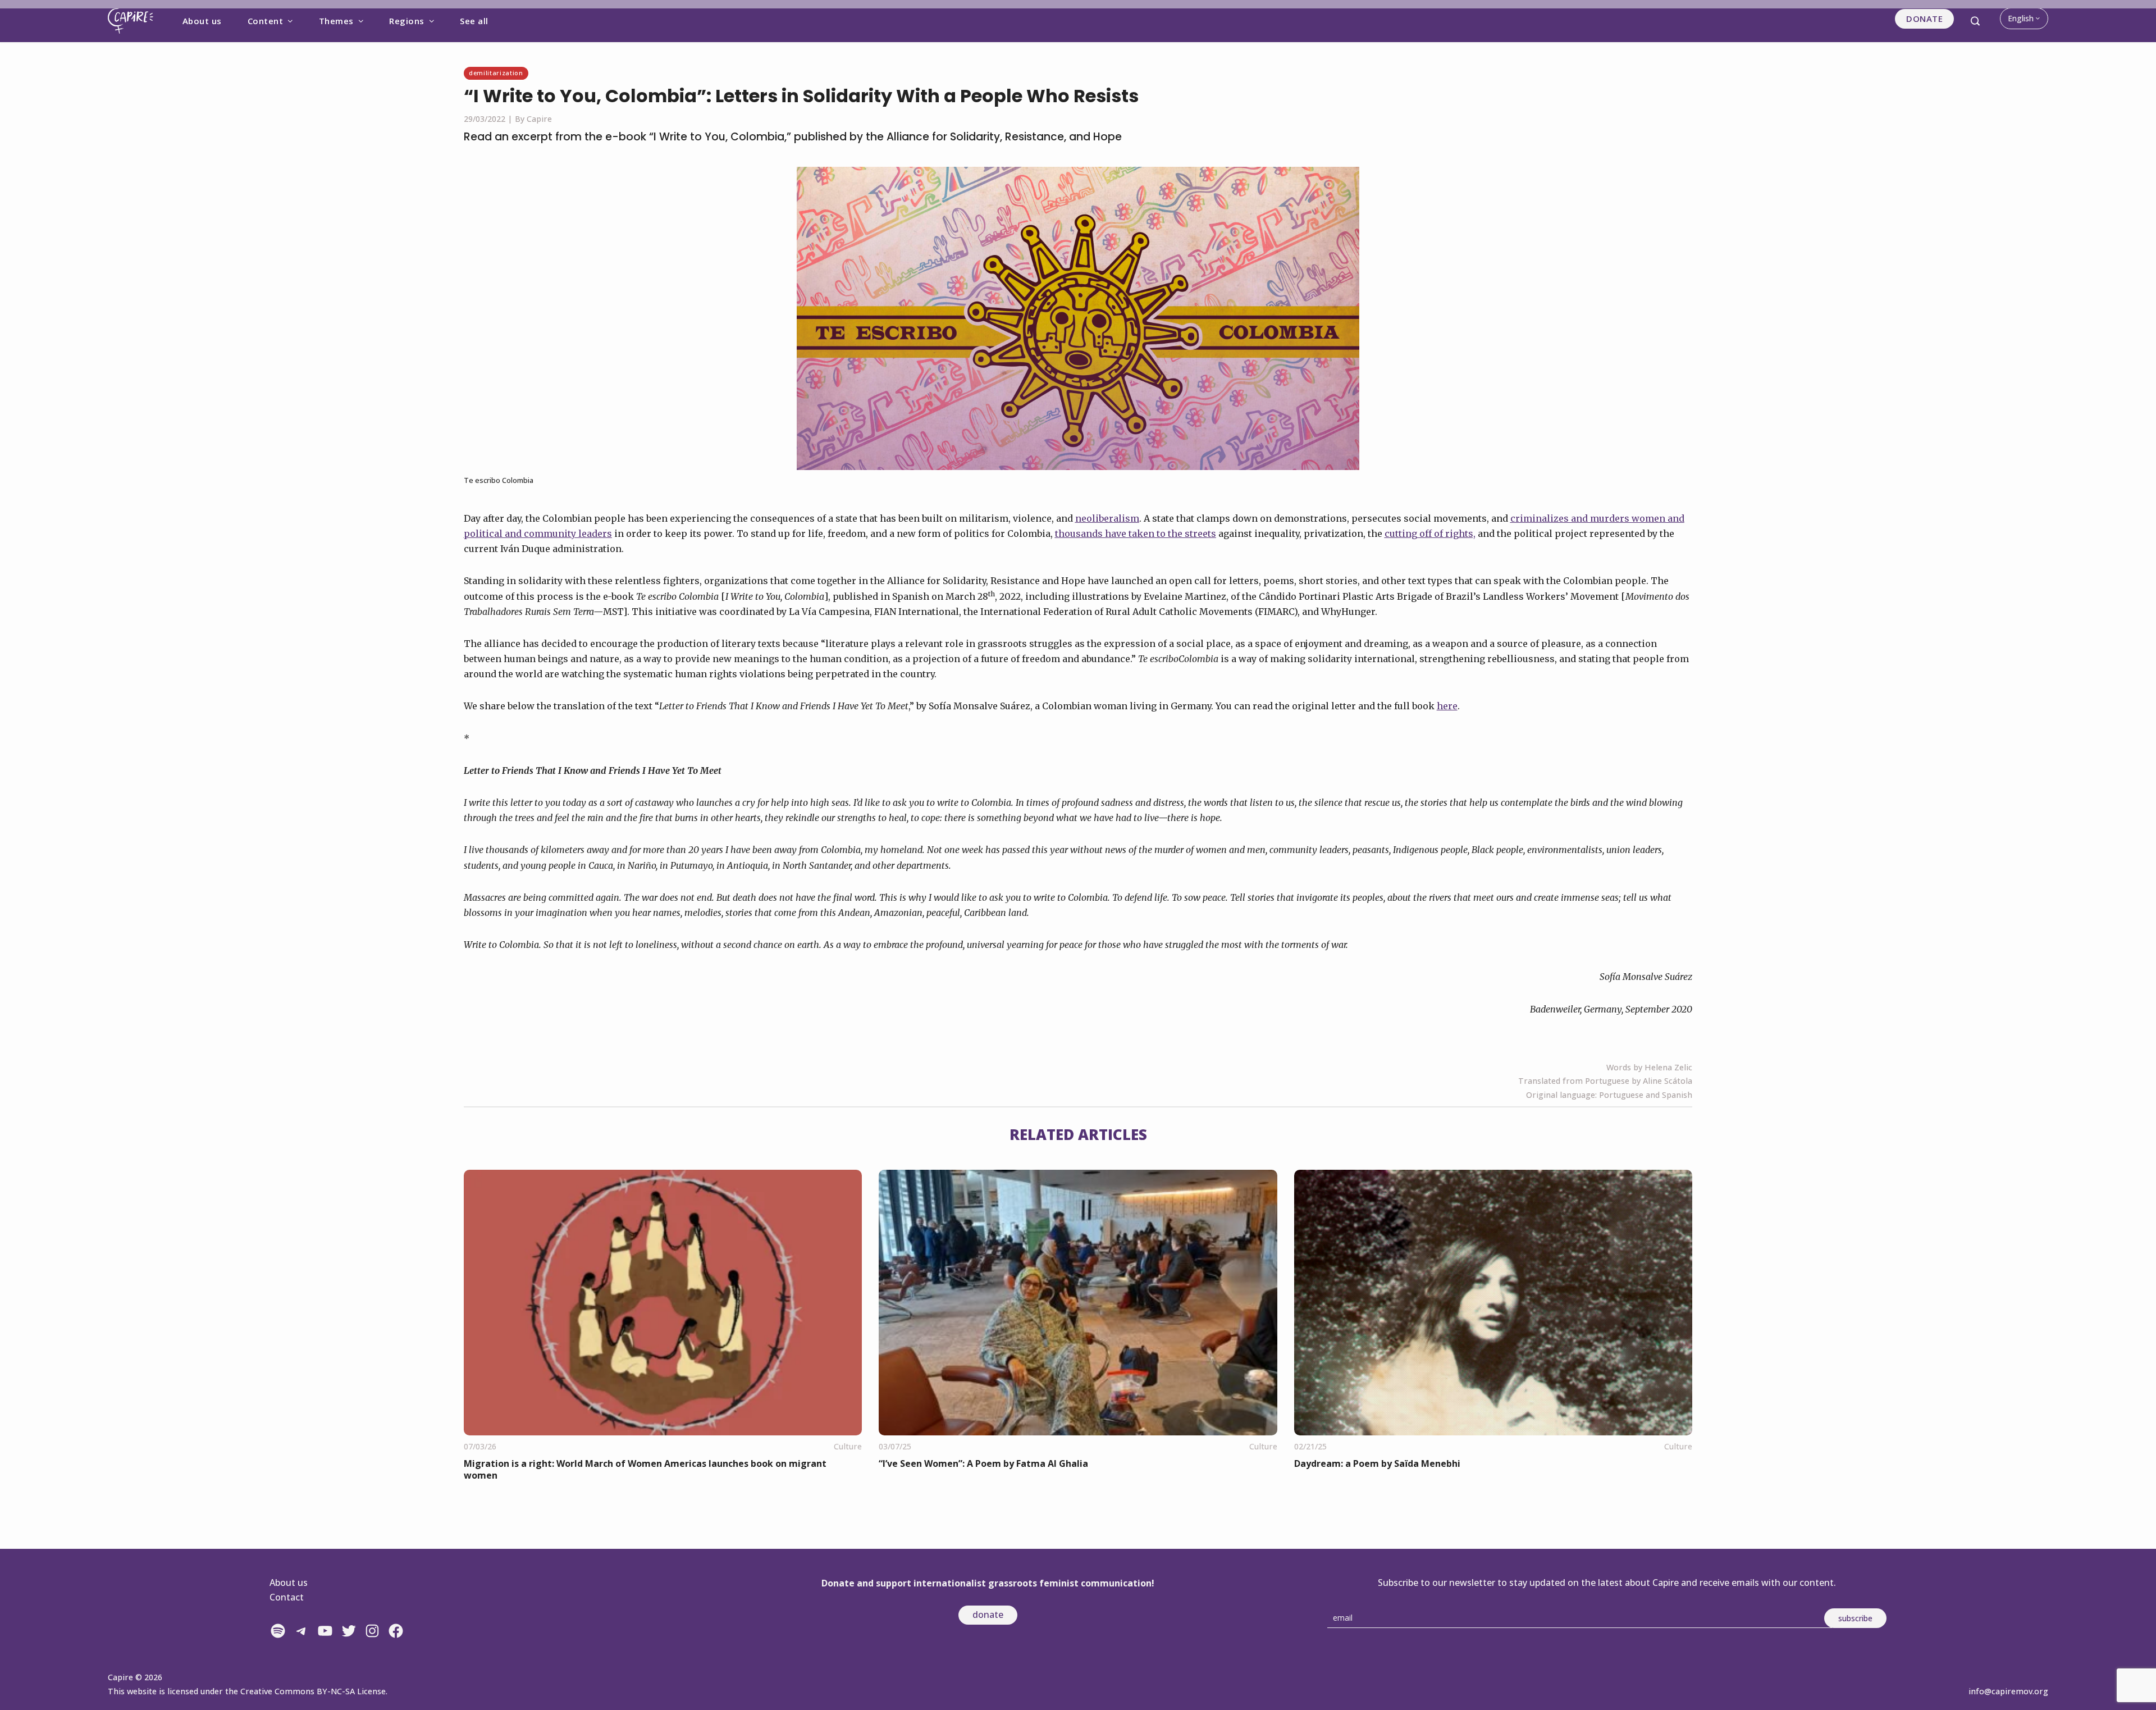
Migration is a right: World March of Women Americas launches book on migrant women (645, 1469)
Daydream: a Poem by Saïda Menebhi (1377, 1463)
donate (988, 1615)
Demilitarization (496, 73)
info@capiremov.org (2008, 1691)
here (1447, 706)
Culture (848, 1446)
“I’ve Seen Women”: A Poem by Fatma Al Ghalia (983, 1463)
